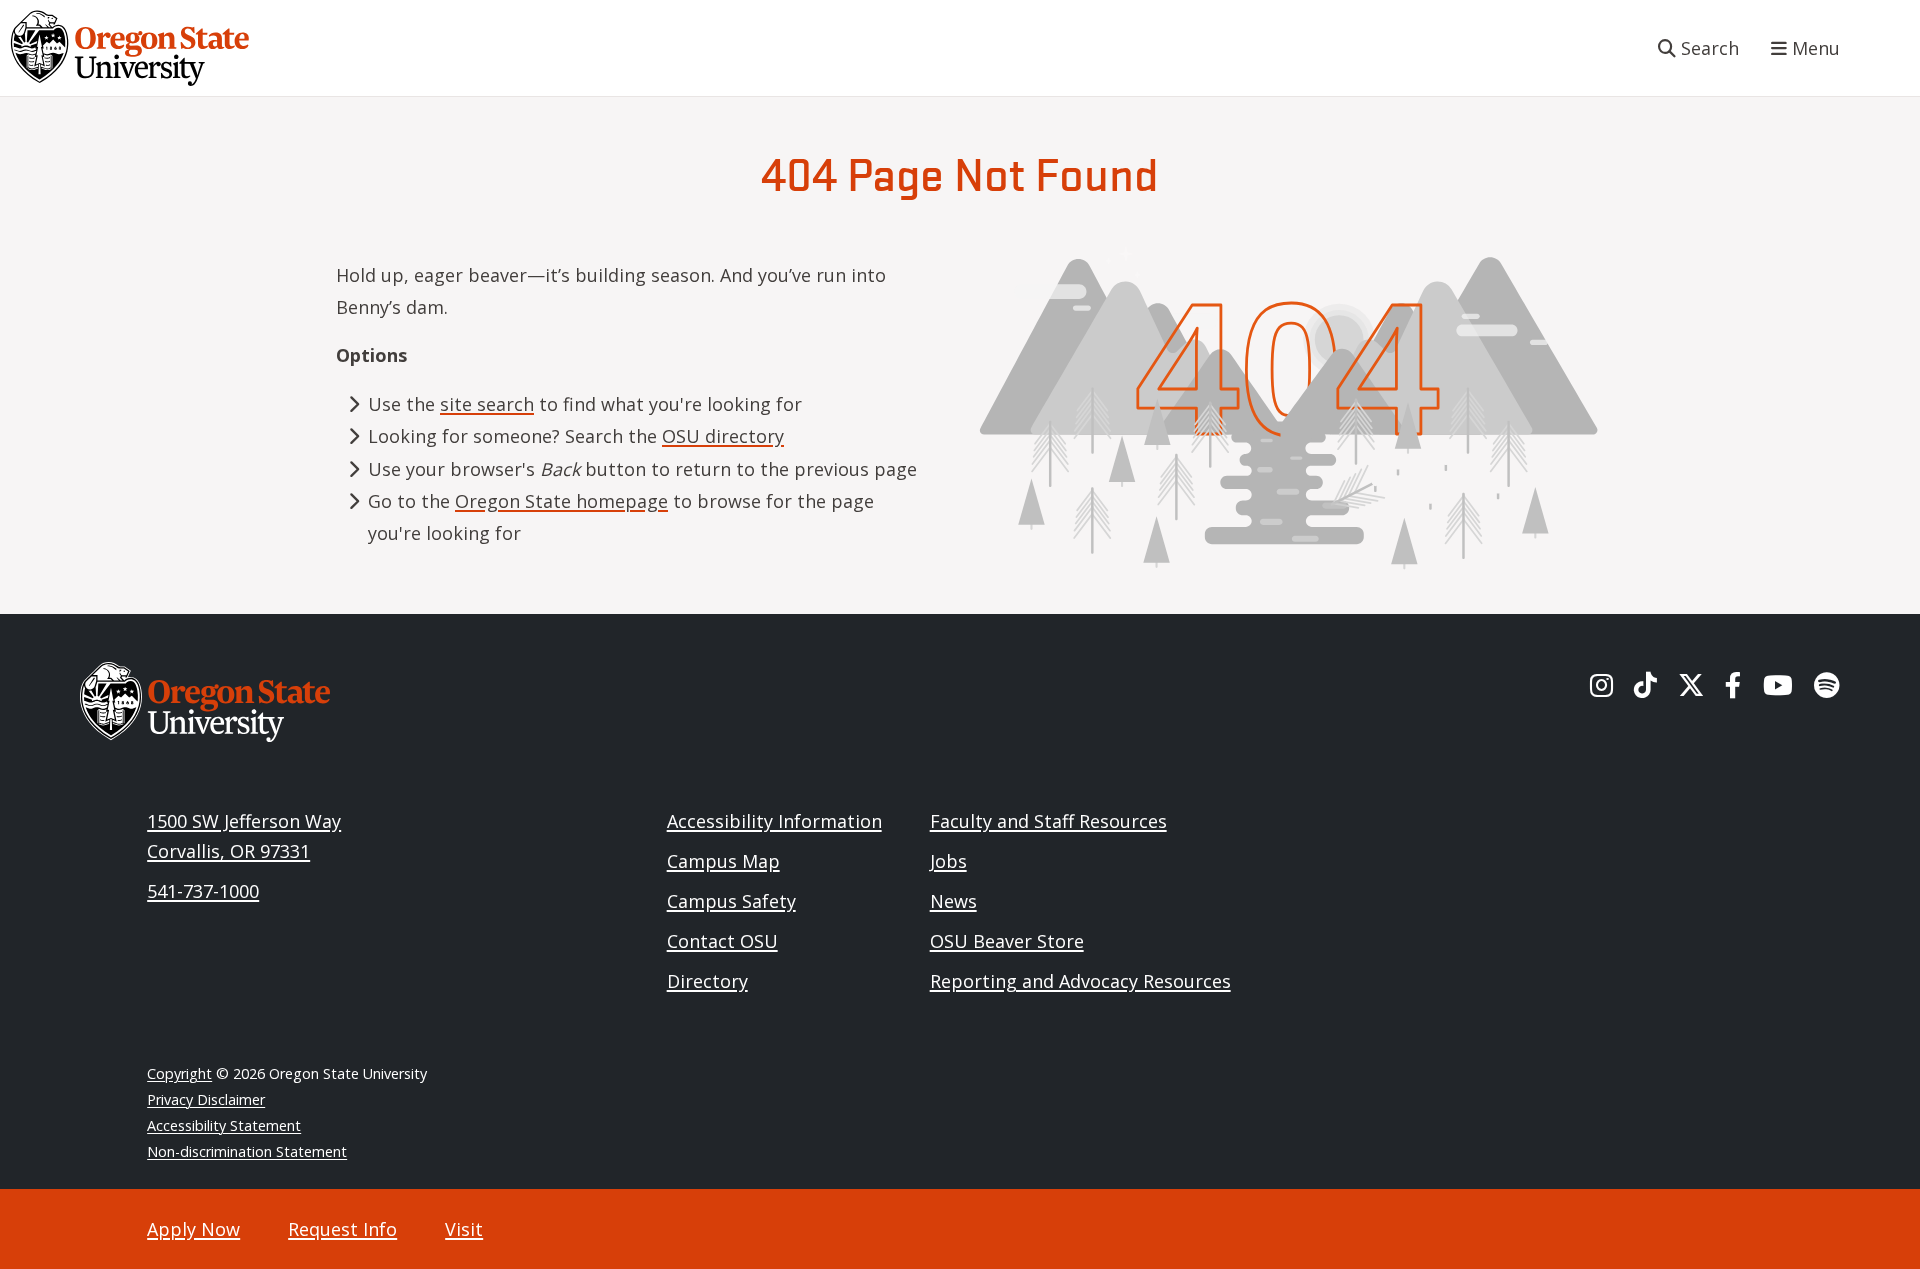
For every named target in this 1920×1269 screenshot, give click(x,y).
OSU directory (723, 436)
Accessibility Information (774, 821)
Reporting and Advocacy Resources (1080, 981)
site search (487, 404)
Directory (707, 981)
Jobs (948, 861)
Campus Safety (731, 901)
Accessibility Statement (224, 1125)
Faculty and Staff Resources (1048, 821)
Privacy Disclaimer (206, 1099)
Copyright (179, 1073)
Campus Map (723, 861)
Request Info (342, 1229)
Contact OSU (722, 941)
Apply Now (193, 1229)
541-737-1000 (203, 891)
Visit (464, 1229)
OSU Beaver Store (1007, 941)
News (953, 901)
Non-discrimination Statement (247, 1151)
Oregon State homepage (561, 501)
